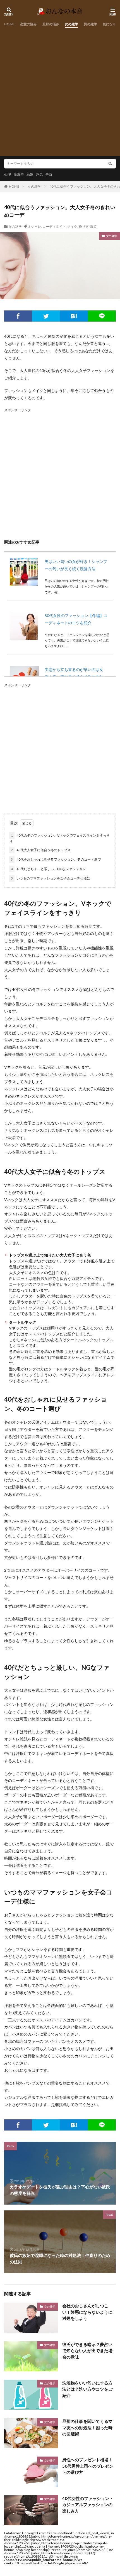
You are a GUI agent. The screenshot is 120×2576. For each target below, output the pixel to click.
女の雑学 (71, 24)
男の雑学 (90, 24)
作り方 (84, 226)
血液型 (19, 174)
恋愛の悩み (28, 24)
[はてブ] (74, 316)
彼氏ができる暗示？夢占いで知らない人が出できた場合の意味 (87, 2351)
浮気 (39, 174)
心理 (8, 174)
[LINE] (102, 316)
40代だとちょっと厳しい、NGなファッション (48, 869)
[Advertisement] (60, 90)
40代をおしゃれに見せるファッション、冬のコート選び (56, 859)
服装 (93, 226)
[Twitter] (46, 316)
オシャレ (34, 226)
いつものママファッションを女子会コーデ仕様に (51, 878)
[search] (110, 164)
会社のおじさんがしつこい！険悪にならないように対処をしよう (87, 2312)
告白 (49, 174)
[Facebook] (18, 316)
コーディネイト (54, 226)
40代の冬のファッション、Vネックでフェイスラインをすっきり (59, 838)
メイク (72, 226)
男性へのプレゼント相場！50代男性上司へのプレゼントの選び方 (88, 2466)
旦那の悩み (51, 24)
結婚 (30, 174)
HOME (9, 24)
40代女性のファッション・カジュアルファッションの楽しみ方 (88, 2505)
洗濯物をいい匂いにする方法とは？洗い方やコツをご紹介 (87, 2389)
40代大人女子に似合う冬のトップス (41, 850)
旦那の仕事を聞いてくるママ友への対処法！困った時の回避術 (87, 2427)
